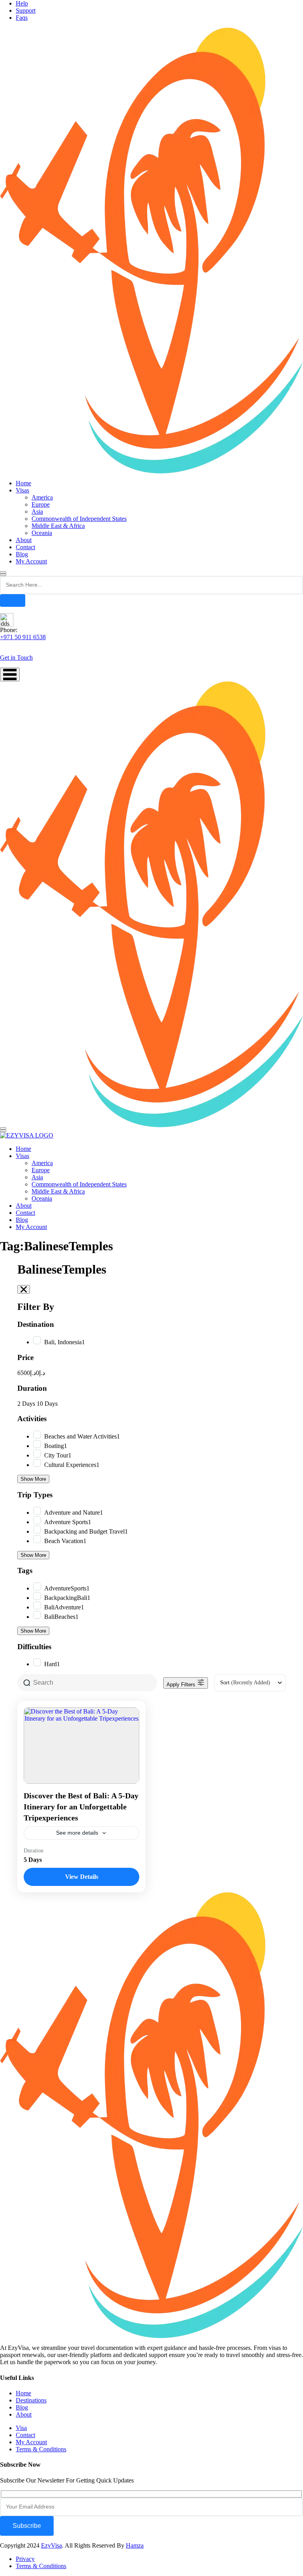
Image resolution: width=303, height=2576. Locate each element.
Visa (21, 2428)
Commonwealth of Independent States (79, 519)
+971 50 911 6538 (23, 637)
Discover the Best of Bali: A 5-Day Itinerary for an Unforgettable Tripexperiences (81, 1807)
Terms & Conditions (41, 2449)
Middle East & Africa (58, 526)
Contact (25, 547)
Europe (41, 504)
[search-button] (13, 601)
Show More (33, 1479)
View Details (82, 1877)
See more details (77, 1833)
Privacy (25, 2559)
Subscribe (27, 2526)
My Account (31, 561)
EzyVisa (51, 2545)
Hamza (135, 2545)
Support (26, 10)
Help (22, 3)
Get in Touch (16, 658)
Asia (37, 512)
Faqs (22, 18)
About (24, 540)
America (42, 497)
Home (23, 483)
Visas (22, 490)
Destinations (31, 2400)
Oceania (42, 533)
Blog (22, 554)
